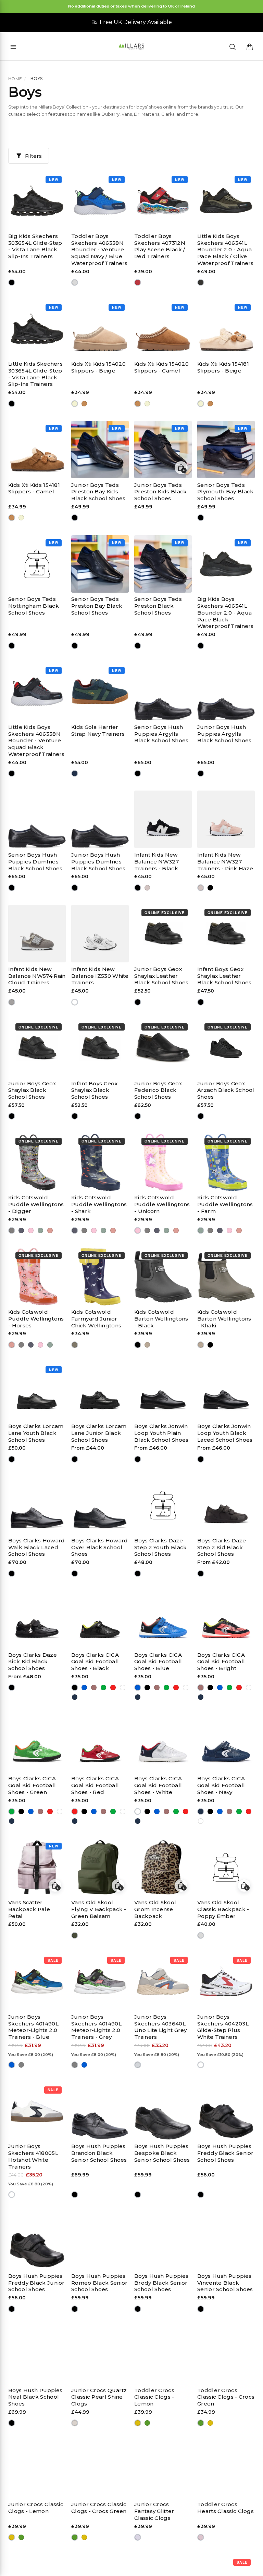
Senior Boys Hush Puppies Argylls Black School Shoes (161, 734)
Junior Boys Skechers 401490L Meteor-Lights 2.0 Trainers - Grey (96, 2027)
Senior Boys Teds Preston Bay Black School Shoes (97, 606)
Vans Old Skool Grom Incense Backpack (155, 1909)
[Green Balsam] (75, 1936)
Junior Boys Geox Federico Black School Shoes (158, 1090)
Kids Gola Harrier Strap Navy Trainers (98, 730)
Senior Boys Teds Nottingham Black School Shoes (34, 606)
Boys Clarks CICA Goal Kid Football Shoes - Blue (158, 1662)
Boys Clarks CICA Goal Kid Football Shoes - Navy (221, 1785)
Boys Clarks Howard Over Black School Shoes (99, 1547)
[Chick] (75, 1345)
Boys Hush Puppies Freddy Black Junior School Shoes (36, 2283)
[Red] (113, 1688)
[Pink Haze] (147, 888)
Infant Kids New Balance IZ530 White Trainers (100, 976)
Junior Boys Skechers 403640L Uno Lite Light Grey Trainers (161, 2027)
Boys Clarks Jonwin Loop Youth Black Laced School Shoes (225, 1433)
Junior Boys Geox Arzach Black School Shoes (226, 1090)
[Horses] (50, 1231)
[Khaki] (147, 1345)
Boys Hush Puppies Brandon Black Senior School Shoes (99, 2153)
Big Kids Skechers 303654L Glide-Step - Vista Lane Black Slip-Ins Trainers (35, 246)
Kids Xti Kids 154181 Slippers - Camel (34, 488)
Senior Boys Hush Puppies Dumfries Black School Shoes (35, 862)
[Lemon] (138, 2423)
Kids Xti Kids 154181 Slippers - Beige (223, 367)
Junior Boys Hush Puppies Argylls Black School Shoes (224, 734)
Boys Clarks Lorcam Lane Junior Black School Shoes (99, 1433)
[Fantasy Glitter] (138, 2537)
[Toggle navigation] (13, 47)
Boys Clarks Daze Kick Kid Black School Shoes (33, 1662)
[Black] (12, 283)
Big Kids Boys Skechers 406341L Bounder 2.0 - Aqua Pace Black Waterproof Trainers (226, 613)
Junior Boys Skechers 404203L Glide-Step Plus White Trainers (223, 2027)
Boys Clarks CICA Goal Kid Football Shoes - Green (32, 1785)
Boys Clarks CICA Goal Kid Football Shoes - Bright (221, 1662)
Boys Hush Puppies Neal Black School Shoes (35, 2397)
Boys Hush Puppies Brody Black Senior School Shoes (161, 2283)
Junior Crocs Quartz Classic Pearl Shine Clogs (99, 2397)
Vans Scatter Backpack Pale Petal (29, 1909)
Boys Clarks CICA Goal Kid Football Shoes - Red (95, 1785)
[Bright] (94, 1688)
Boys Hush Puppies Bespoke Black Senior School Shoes (162, 2153)
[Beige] (75, 403)
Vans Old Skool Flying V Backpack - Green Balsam (99, 1909)
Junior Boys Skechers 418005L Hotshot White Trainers (33, 2156)
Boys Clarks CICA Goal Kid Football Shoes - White (158, 1785)
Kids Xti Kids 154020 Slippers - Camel (161, 367)
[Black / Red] (138, 283)
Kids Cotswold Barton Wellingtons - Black (161, 1319)
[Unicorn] (31, 1231)
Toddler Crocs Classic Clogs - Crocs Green (226, 2397)
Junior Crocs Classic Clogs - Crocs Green (99, 2508)
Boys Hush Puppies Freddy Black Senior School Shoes (226, 2153)
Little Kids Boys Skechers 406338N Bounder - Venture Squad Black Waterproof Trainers (36, 741)
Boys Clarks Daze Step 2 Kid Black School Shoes (222, 1547)
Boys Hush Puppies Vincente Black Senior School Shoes (225, 2283)
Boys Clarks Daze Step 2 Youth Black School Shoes (160, 1547)
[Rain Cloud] (12, 1002)
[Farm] (41, 1231)
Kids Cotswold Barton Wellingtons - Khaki (224, 1319)
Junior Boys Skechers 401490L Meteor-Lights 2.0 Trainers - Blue (33, 2027)
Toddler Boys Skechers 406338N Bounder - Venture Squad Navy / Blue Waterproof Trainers (99, 250)
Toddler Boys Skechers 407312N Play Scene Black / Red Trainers (160, 246)
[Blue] (84, 1688)
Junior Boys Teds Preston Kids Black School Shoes (160, 492)
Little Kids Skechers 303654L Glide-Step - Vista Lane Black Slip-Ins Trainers (35, 374)
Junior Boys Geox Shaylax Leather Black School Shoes (161, 976)
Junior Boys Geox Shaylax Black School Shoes (32, 1090)
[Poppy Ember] (201, 1936)
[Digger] (12, 1231)
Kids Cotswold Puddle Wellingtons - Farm (225, 1204)
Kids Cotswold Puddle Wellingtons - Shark (99, 1204)
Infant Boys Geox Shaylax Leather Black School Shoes (224, 976)
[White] (75, 1002)
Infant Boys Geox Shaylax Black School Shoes (94, 1090)
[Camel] (84, 403)
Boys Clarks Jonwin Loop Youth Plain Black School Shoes (161, 1433)
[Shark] (21, 1231)
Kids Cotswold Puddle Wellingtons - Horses (36, 1319)
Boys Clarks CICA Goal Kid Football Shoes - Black (95, 1662)
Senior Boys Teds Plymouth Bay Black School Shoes (225, 492)
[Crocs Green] (147, 2423)
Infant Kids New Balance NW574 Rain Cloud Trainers (37, 976)
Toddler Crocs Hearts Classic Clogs (226, 2508)
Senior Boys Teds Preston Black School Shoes (158, 606)
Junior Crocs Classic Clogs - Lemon (36, 2508)
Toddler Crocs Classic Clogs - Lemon (154, 2397)
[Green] (104, 1688)
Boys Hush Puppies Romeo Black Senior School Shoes (99, 2283)
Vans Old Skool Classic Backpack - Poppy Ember (223, 1909)
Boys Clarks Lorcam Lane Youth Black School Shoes (36, 1433)
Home (15, 79)
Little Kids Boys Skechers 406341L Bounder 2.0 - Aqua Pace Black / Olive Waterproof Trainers (226, 250)
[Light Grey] (138, 2065)
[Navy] (75, 774)
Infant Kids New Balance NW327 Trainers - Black (156, 862)
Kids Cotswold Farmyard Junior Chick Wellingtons (96, 1319)
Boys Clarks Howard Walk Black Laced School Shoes (36, 1547)
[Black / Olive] (201, 283)
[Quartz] (75, 2423)
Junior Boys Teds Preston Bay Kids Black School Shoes (98, 492)
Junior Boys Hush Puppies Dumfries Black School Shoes (98, 862)
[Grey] (21, 2065)
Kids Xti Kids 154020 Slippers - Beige (98, 367)
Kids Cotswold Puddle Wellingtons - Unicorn (162, 1204)
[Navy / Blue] (75, 283)
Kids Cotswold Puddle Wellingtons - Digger (36, 1204)
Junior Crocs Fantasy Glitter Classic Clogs (154, 2511)
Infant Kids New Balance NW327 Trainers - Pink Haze (225, 862)
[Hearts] (201, 2537)
